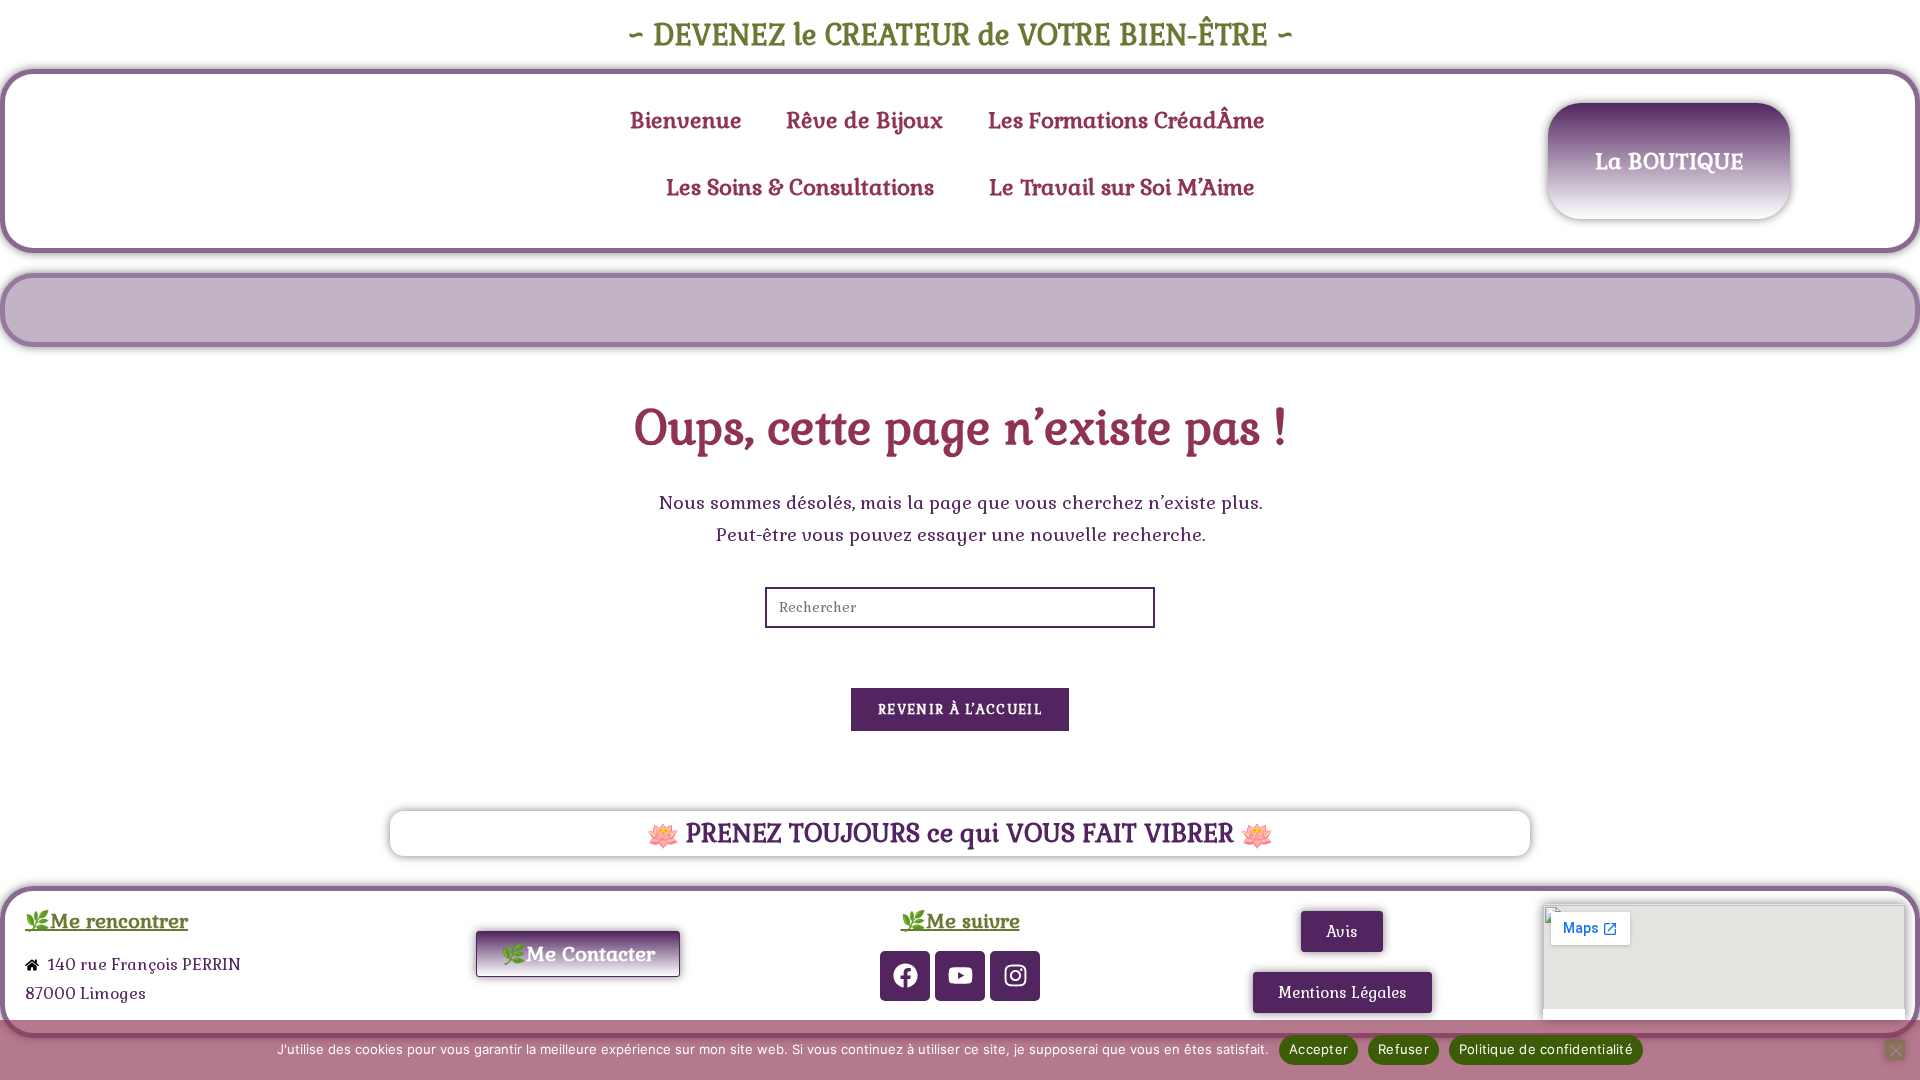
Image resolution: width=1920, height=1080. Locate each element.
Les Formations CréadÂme (1126, 120)
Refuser (1403, 1049)
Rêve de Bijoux (865, 120)
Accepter (1318, 1049)
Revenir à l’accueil (960, 709)
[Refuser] (1895, 1050)
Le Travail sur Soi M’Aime (1122, 187)
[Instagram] (1015, 976)
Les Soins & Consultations (800, 187)
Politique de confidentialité (1546, 1049)
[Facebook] (905, 976)
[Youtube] (960, 976)
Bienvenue (686, 120)
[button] (1131, 120)
